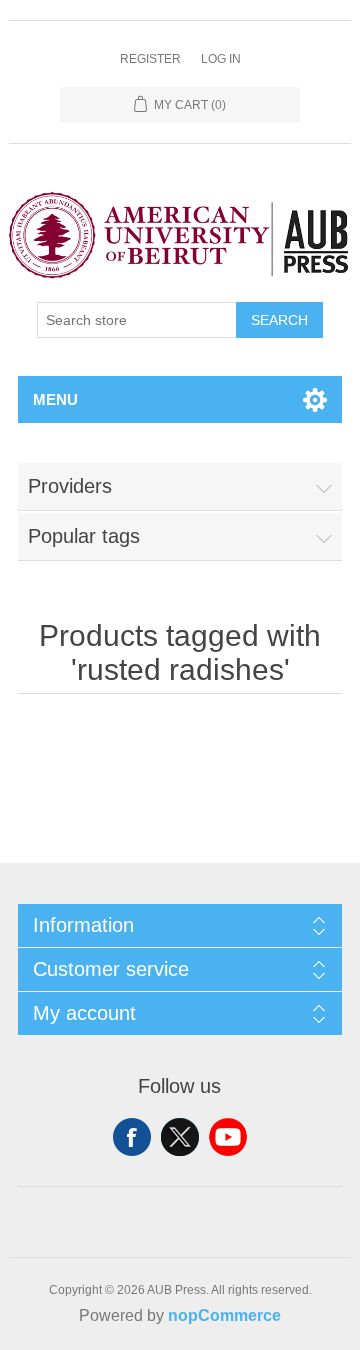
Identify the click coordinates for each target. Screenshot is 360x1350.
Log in (221, 59)
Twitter (180, 1137)
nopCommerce (224, 1315)
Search (279, 320)
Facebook (132, 1137)
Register (150, 59)
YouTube (228, 1137)
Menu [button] (55, 399)
